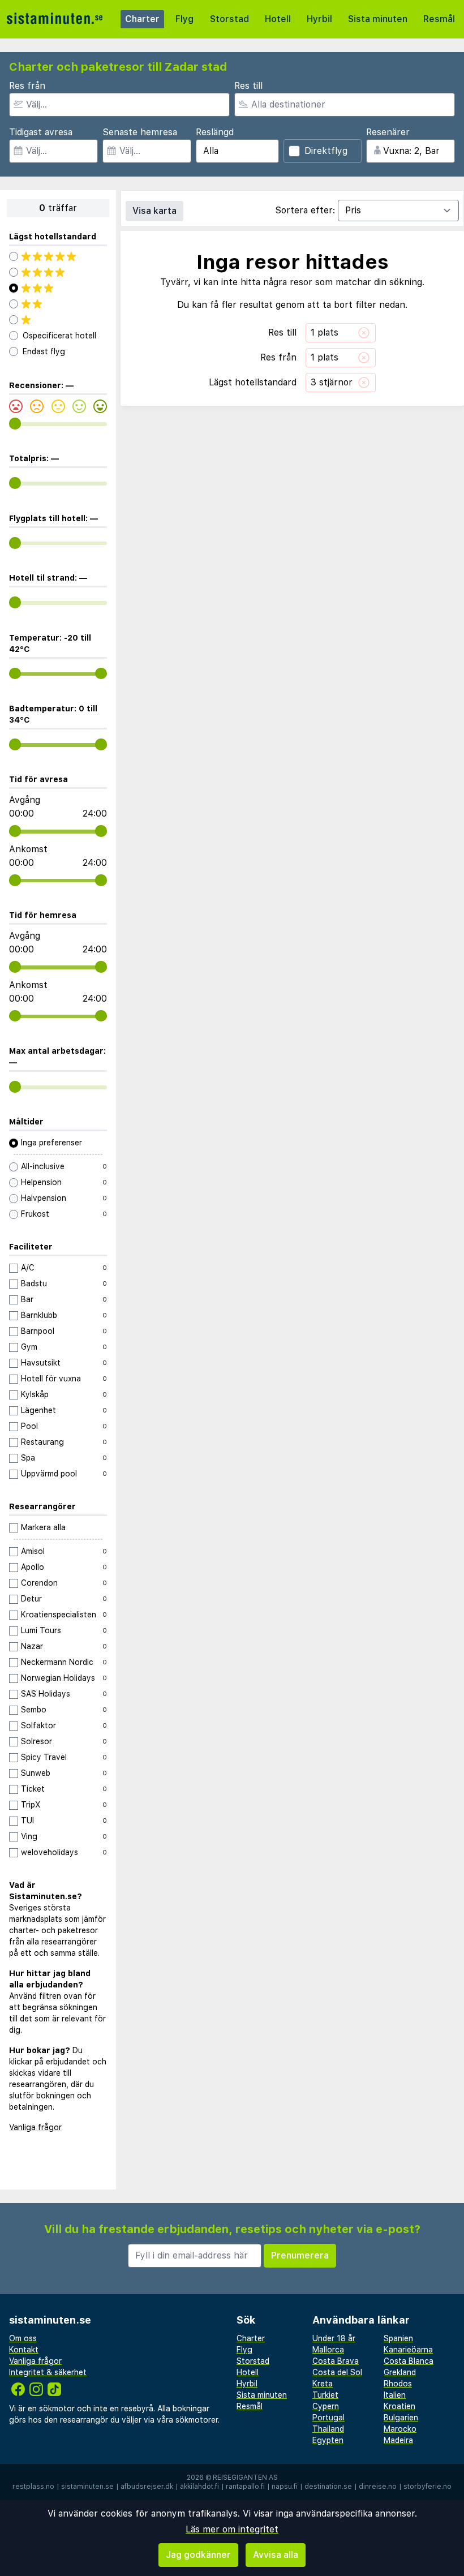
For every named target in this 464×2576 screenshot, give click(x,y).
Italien (395, 2395)
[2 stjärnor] (58, 304)
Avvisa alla (276, 2555)
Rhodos (398, 2384)
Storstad (229, 19)
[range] (15, 424)
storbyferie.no (428, 2487)
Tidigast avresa (41, 132)
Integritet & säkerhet (48, 2372)
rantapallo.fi (245, 2487)
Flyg (184, 19)
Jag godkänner (198, 2555)
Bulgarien (401, 2418)
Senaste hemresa (140, 132)
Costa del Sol (337, 2372)
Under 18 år (334, 2338)
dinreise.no (378, 2487)
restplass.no (33, 2487)
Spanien (398, 2338)
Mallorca (328, 2350)
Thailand (328, 2429)
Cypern (326, 2406)
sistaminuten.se (87, 2487)
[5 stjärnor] (58, 256)
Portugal (328, 2418)
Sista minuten (378, 19)
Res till (248, 86)
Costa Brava (336, 2361)
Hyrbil (319, 19)
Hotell (278, 19)
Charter (142, 19)
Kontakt (24, 2350)
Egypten (328, 2440)
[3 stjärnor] (58, 288)
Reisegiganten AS (245, 2478)
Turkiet (325, 2395)
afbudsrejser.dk (147, 2487)
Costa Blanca (409, 2361)
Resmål (439, 19)
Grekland (400, 2372)
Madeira (398, 2440)
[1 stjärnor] (58, 320)
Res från (27, 86)
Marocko (400, 2429)
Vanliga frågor (35, 2127)
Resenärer (388, 132)
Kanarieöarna (408, 2350)
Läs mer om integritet (232, 2529)
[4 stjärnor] (58, 272)
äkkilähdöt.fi (199, 2487)
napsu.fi (285, 2487)
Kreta (323, 2384)
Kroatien (399, 2406)
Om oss (23, 2338)
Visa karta (154, 211)
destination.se (328, 2487)
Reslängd (215, 132)
